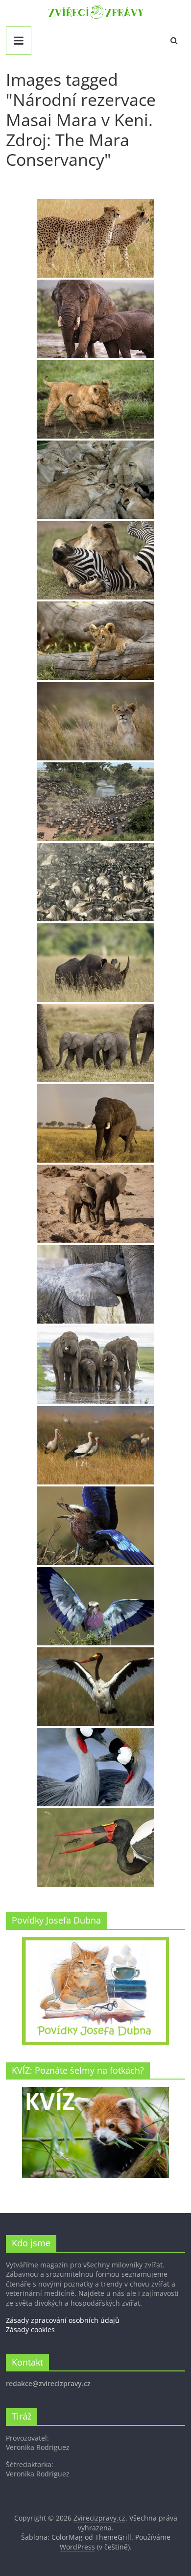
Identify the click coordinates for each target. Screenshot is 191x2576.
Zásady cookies (30, 2329)
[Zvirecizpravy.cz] (96, 11)
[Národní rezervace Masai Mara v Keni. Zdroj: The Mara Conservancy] (95, 238)
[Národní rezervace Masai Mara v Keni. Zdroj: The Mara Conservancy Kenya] (95, 1767)
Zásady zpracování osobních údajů (63, 2320)
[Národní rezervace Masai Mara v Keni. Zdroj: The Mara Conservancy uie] (95, 1365)
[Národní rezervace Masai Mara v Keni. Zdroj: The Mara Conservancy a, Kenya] (95, 1123)
